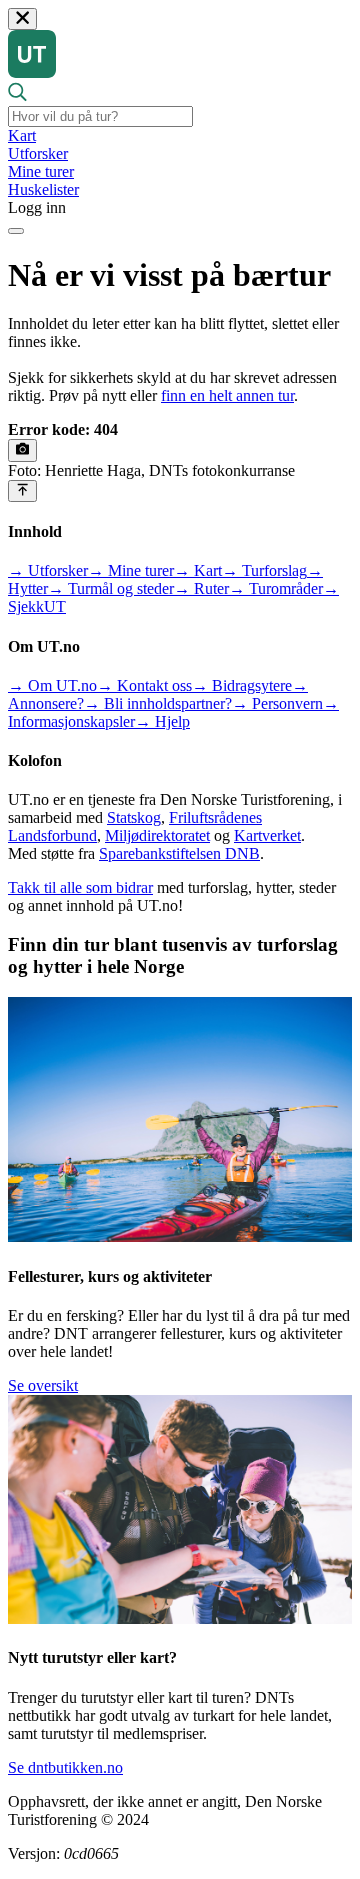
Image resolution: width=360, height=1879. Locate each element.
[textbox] (100, 116)
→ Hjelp (162, 721)
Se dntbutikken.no (65, 1767)
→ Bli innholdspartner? (158, 703)
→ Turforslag (264, 570)
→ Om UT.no (52, 685)
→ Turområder (276, 588)
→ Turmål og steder (111, 588)
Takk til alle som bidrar (80, 887)
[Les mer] (22, 450)
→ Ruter (201, 588)
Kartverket (267, 835)
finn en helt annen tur (227, 395)
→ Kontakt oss (144, 685)
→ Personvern (277, 703)
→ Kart (198, 570)
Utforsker (38, 153)
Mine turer (41, 171)
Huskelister (43, 189)
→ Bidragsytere (242, 685)
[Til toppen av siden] (22, 491)
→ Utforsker (48, 570)
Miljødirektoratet (157, 835)
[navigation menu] (16, 231)
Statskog (134, 817)
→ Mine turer (131, 570)
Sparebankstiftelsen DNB (179, 853)
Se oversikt (43, 1385)
